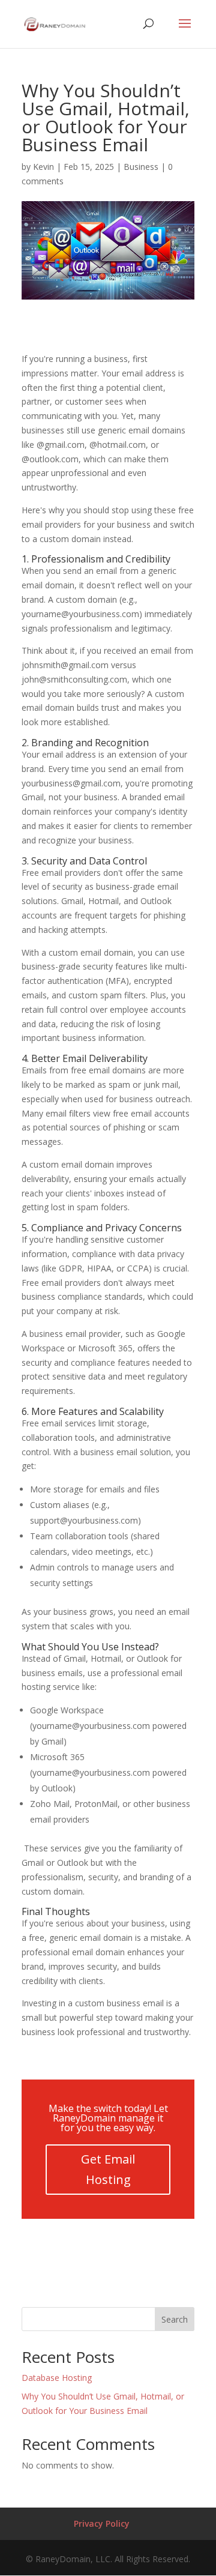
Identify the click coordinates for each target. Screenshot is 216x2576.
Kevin (43, 167)
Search (175, 2319)
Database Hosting (57, 2378)
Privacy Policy (102, 2523)
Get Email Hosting (108, 2169)
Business (141, 167)
